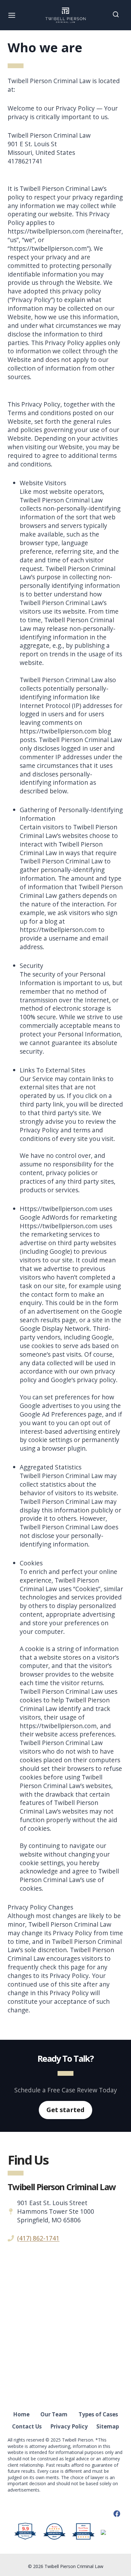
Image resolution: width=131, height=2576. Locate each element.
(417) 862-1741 (38, 2238)
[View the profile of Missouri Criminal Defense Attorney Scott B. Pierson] (109, 2532)
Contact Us (27, 2426)
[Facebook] (117, 2514)
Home (21, 2414)
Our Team (54, 2414)
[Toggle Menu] (12, 15)
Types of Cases (98, 2414)
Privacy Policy (69, 2426)
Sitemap (108, 2426)
